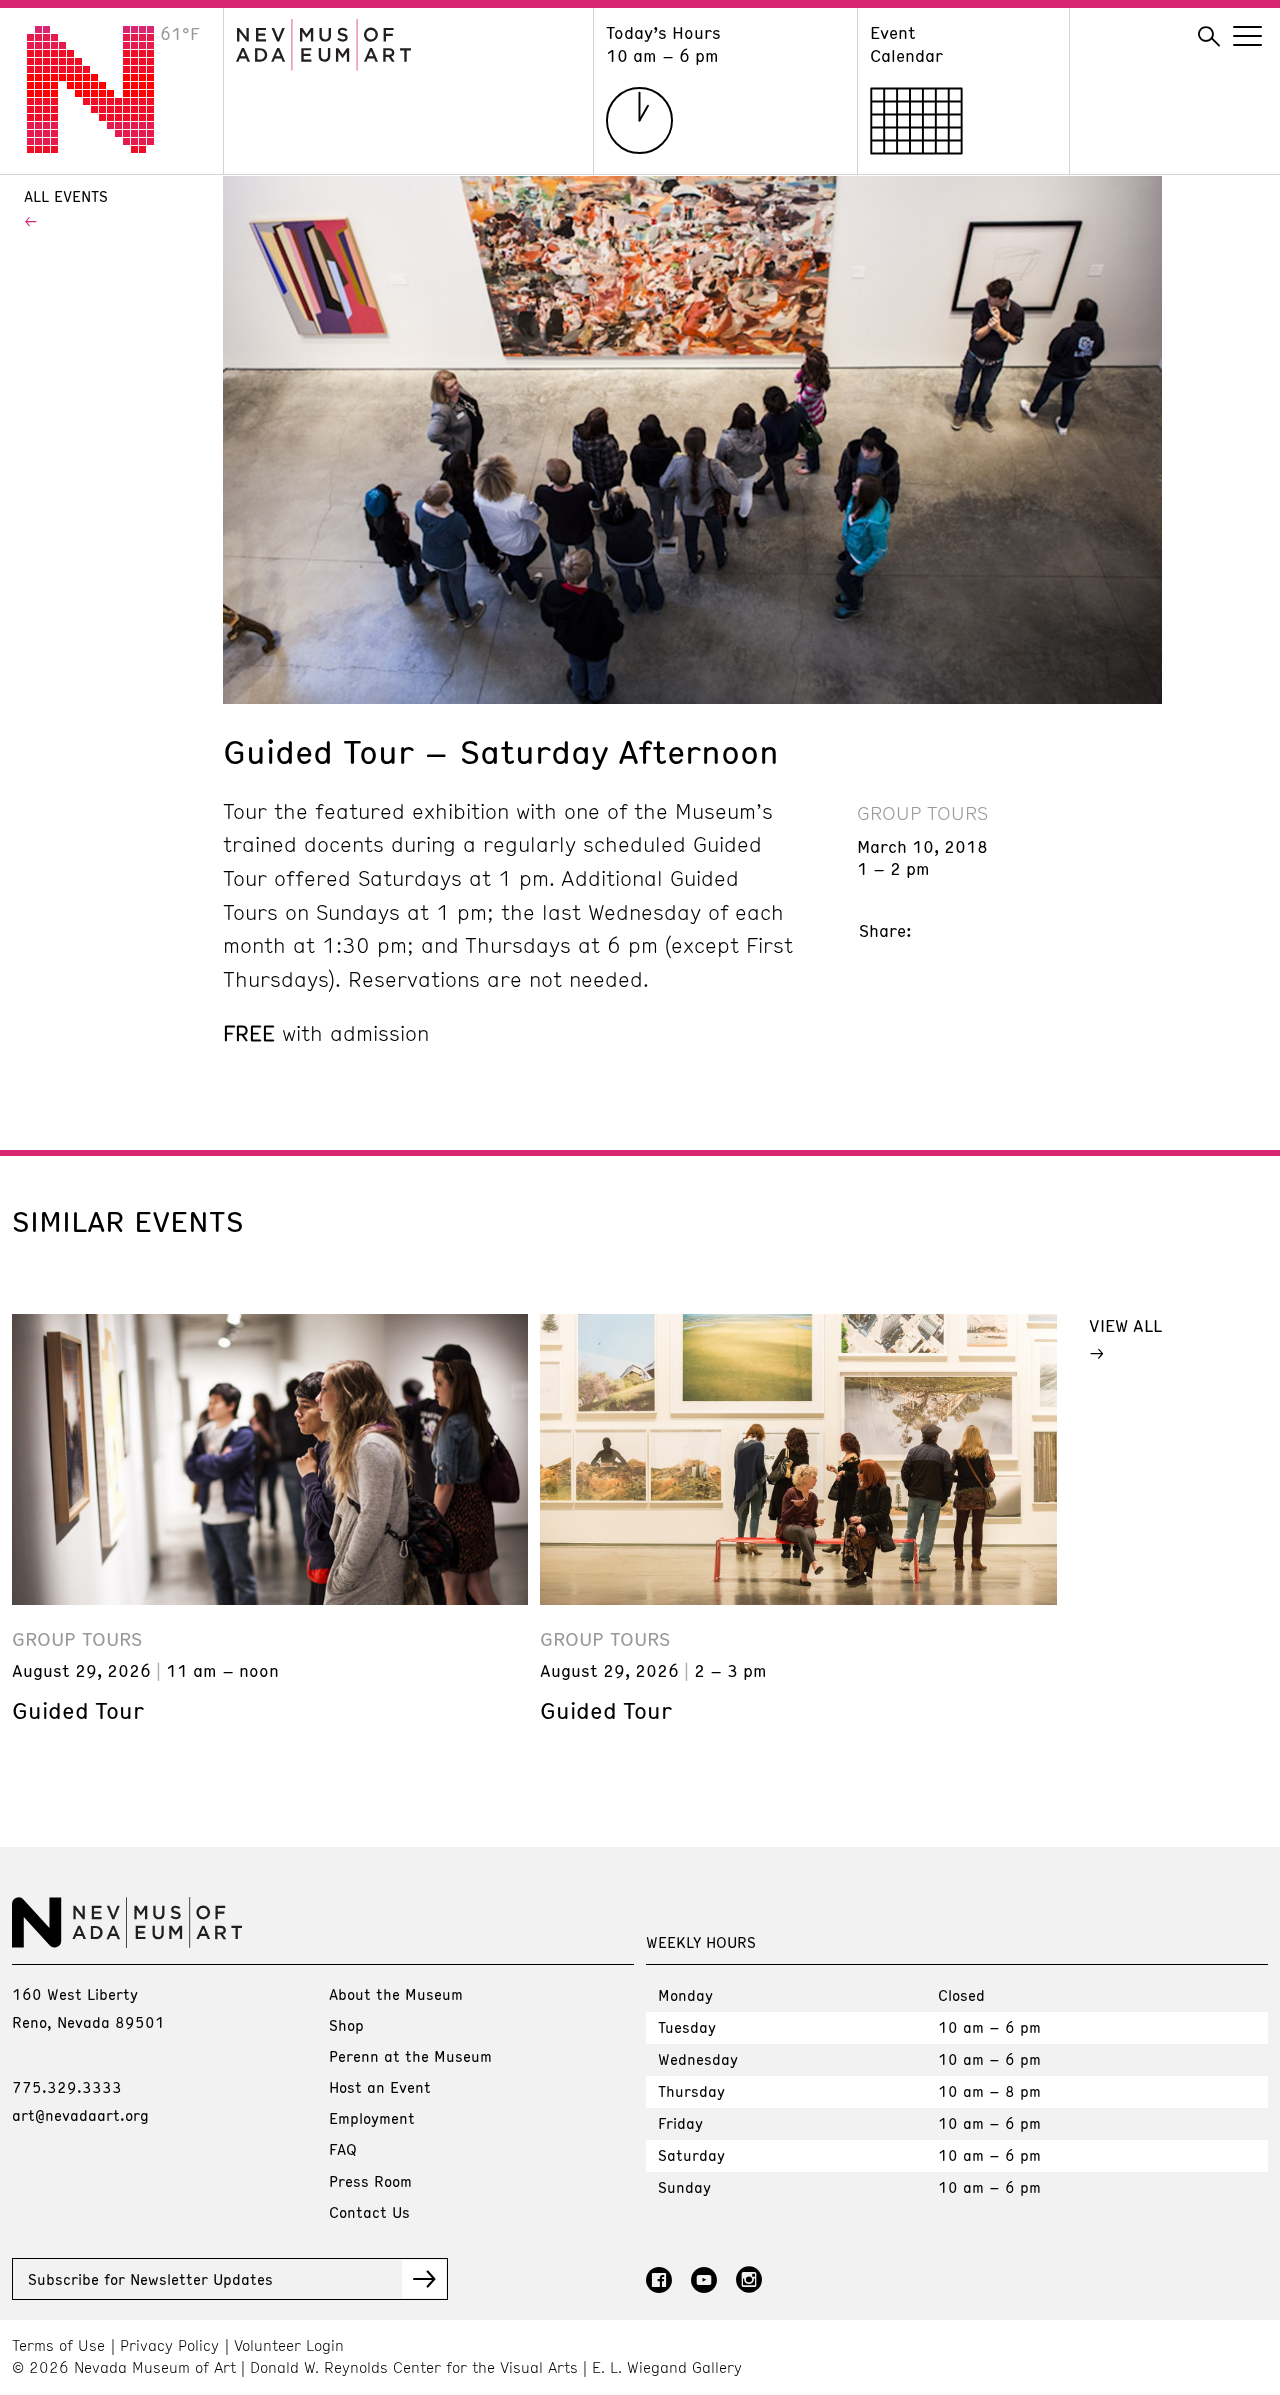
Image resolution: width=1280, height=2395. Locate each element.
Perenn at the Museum (410, 2056)
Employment (372, 2118)
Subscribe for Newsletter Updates (150, 2279)
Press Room (370, 2181)
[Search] (1209, 37)
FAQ (343, 2149)
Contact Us (369, 2212)
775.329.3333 (67, 2087)
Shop (346, 2025)
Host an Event (380, 2087)
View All (1125, 1325)
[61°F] (106, 147)
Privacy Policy (169, 2345)
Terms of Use (58, 2345)
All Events (66, 196)
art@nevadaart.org (80, 2115)
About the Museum (396, 1994)
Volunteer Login (289, 2345)
